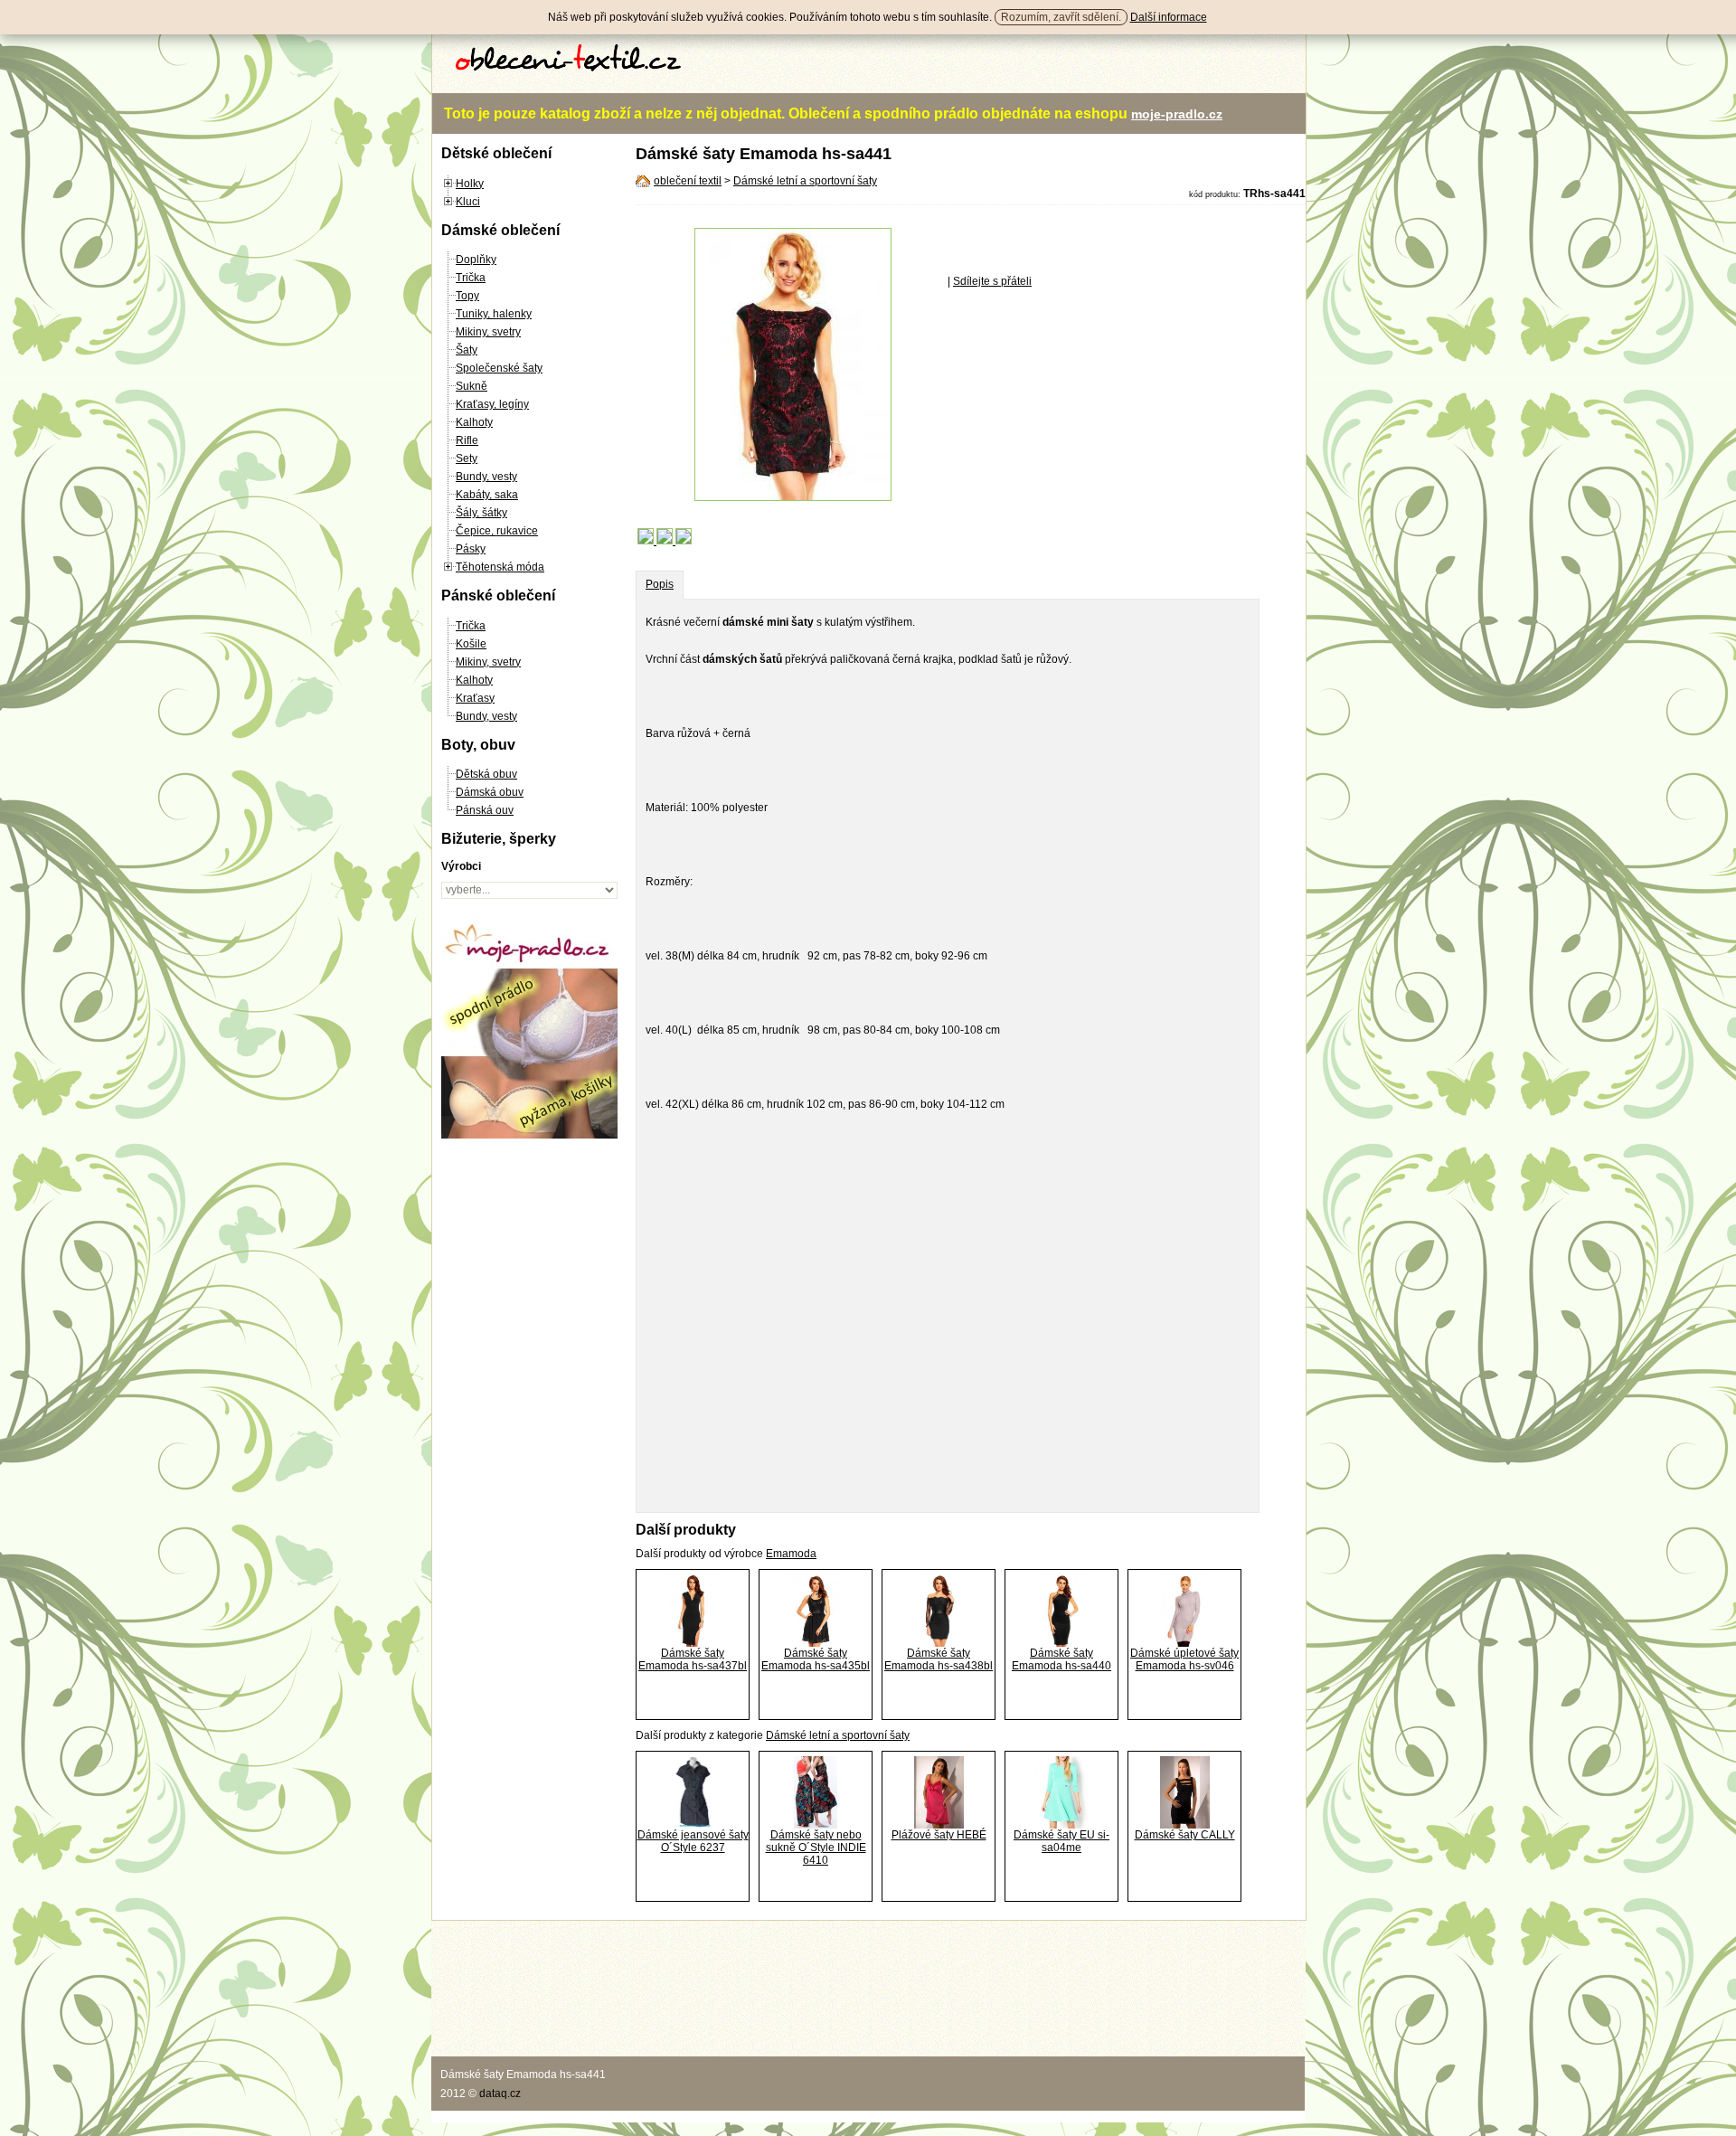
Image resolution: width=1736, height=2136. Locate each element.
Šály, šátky (481, 513)
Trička (471, 278)
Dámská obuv (490, 792)
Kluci (468, 202)
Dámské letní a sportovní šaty (805, 181)
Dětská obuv (486, 774)
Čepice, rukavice (497, 531)
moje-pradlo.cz (1177, 114)
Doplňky (476, 260)
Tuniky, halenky (494, 314)
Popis (660, 584)
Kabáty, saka (487, 495)
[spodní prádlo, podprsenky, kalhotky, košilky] (529, 1135)
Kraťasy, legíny (492, 404)
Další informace (1169, 17)
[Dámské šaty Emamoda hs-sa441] (793, 497)
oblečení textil (688, 181)
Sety (467, 458)
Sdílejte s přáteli (992, 281)
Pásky (471, 549)
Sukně (472, 386)
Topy (467, 296)
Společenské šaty (499, 368)
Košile (471, 644)
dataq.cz (500, 2093)
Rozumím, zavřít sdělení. (1061, 17)
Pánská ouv (485, 810)
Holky (470, 184)
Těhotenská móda (500, 567)
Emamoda (791, 1554)
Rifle (467, 440)
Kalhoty (474, 422)
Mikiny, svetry (488, 332)
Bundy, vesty (486, 477)
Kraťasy (475, 698)
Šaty (467, 350)
